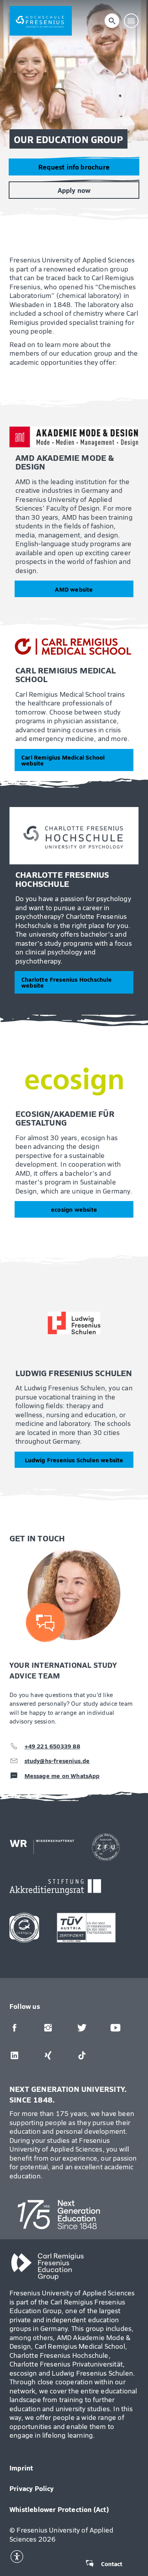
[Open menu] (131, 21)
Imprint (21, 2468)
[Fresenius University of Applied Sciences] (41, 21)
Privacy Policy (32, 2488)
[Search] (112, 21)
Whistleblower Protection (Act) (59, 2509)
